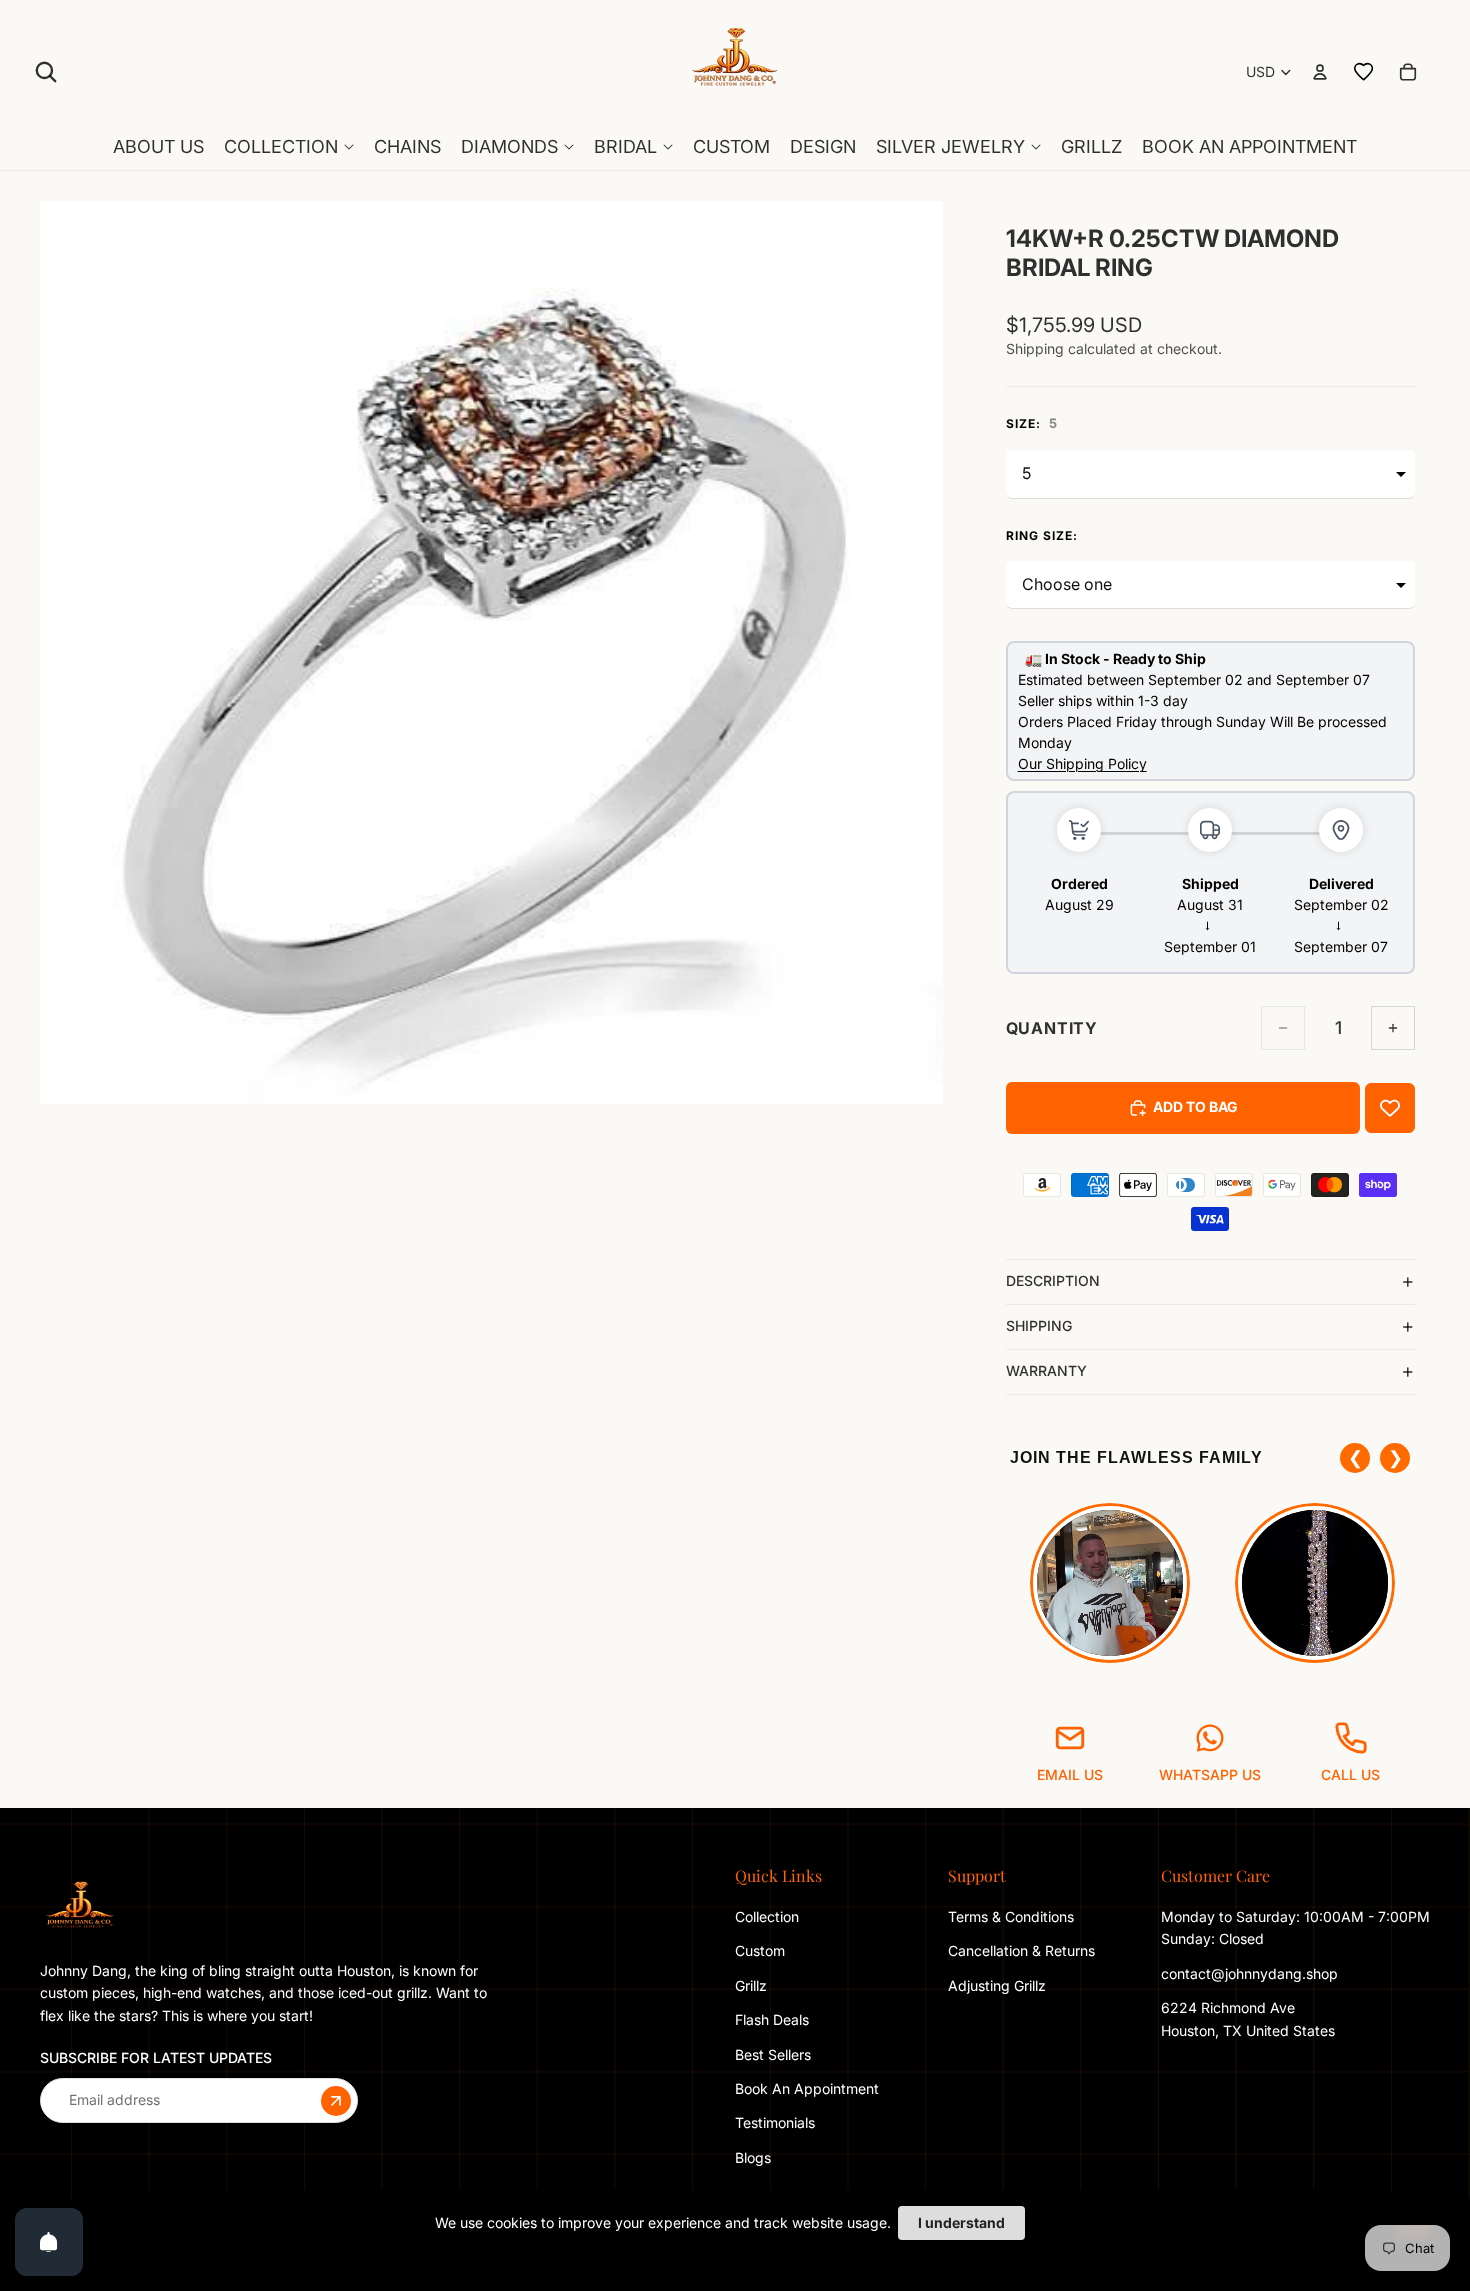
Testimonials (775, 2122)
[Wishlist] (1364, 72)
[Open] (49, 2242)
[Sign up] (336, 2100)
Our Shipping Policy (1082, 763)
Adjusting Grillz (999, 1985)
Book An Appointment (807, 2088)
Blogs (753, 2157)
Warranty (1046, 1370)
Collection (767, 1916)
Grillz (751, 1985)
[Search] (46, 72)
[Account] (1320, 72)
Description (1053, 1280)
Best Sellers (773, 2053)
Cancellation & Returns (1021, 1950)
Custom (760, 1950)
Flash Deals (772, 2019)
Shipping (1039, 1325)
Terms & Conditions (1011, 1916)
